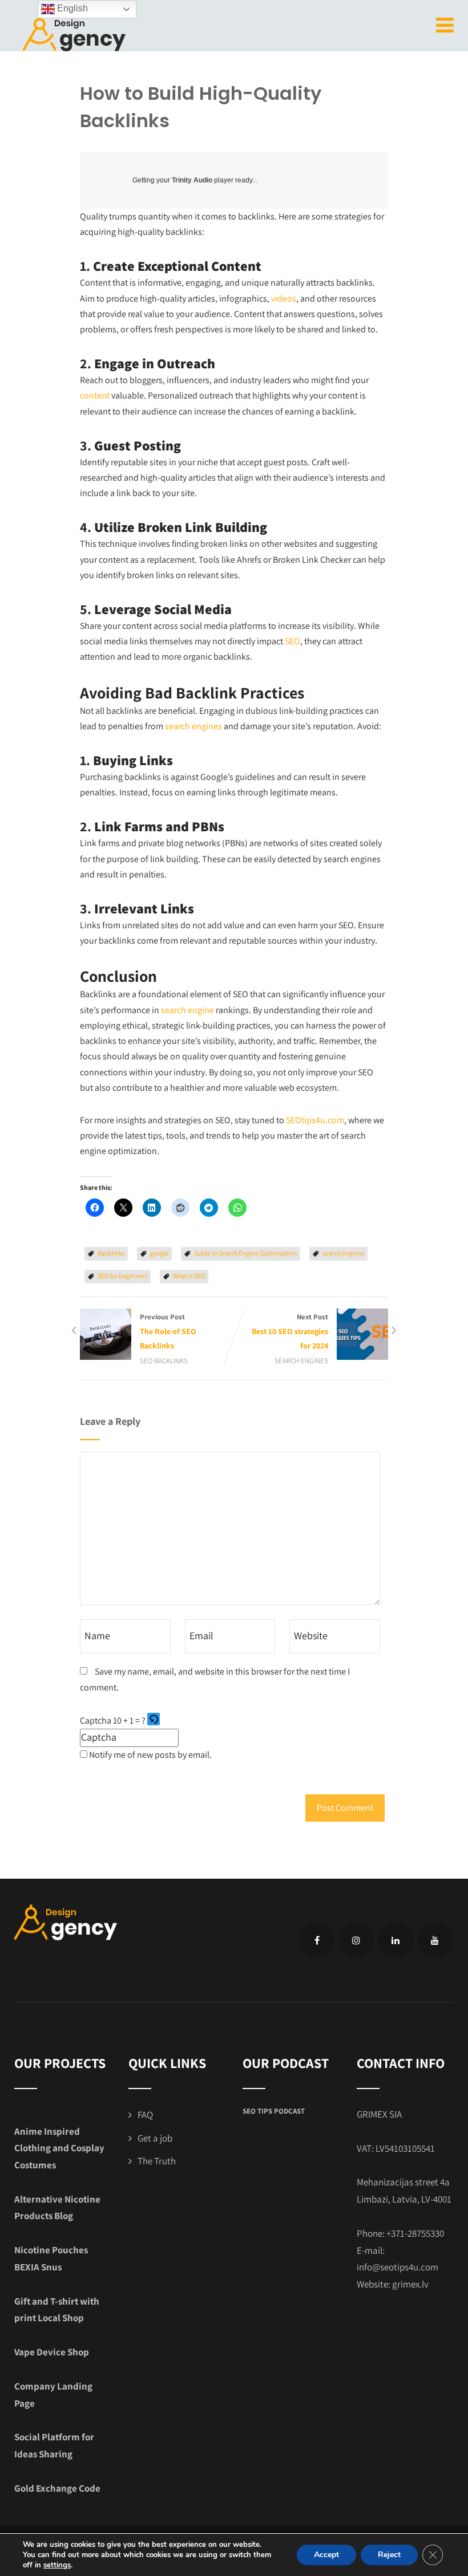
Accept (326, 2555)
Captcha (96, 1720)
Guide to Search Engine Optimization (246, 1253)
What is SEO (189, 1276)
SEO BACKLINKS (164, 1361)
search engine (187, 1010)
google (160, 1253)
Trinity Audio (192, 180)
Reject (389, 2555)
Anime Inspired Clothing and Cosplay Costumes (59, 2148)
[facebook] (317, 1940)
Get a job (155, 2138)
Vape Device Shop (52, 2352)
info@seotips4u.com (398, 2267)
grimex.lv (410, 2284)
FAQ (145, 2115)
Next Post (290, 1331)
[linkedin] (396, 1940)
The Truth (157, 2161)
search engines (193, 726)
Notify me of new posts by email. (150, 1755)
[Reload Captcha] (154, 1719)
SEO (292, 641)
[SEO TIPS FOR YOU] (74, 33)
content (95, 395)
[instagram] (356, 1940)
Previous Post (168, 1331)
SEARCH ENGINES (301, 1361)
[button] (154, 1721)
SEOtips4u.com (315, 1120)
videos (284, 298)
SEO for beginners (123, 1276)
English (71, 8)
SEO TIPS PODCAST (274, 2111)
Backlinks (111, 1253)
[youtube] (435, 1940)
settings (57, 2565)
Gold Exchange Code (57, 2488)
